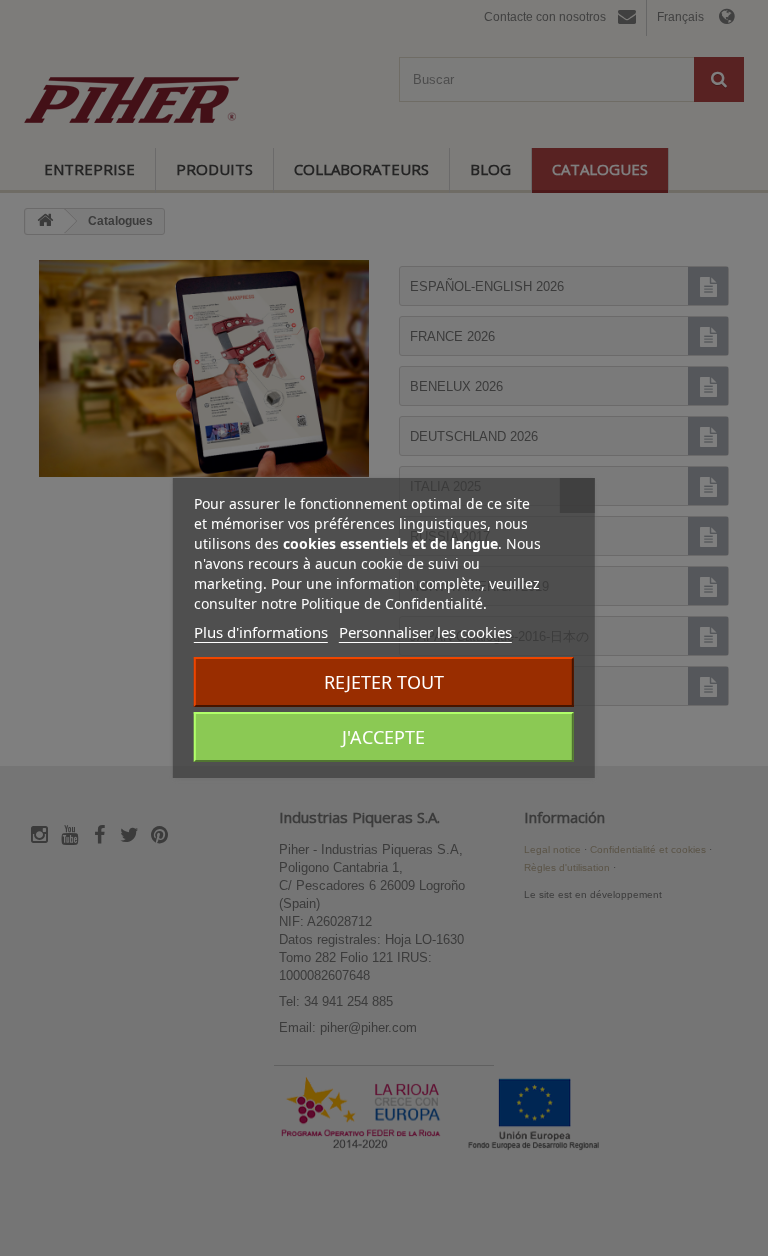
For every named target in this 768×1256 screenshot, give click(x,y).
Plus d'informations (261, 632)
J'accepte (383, 737)
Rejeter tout (384, 682)
